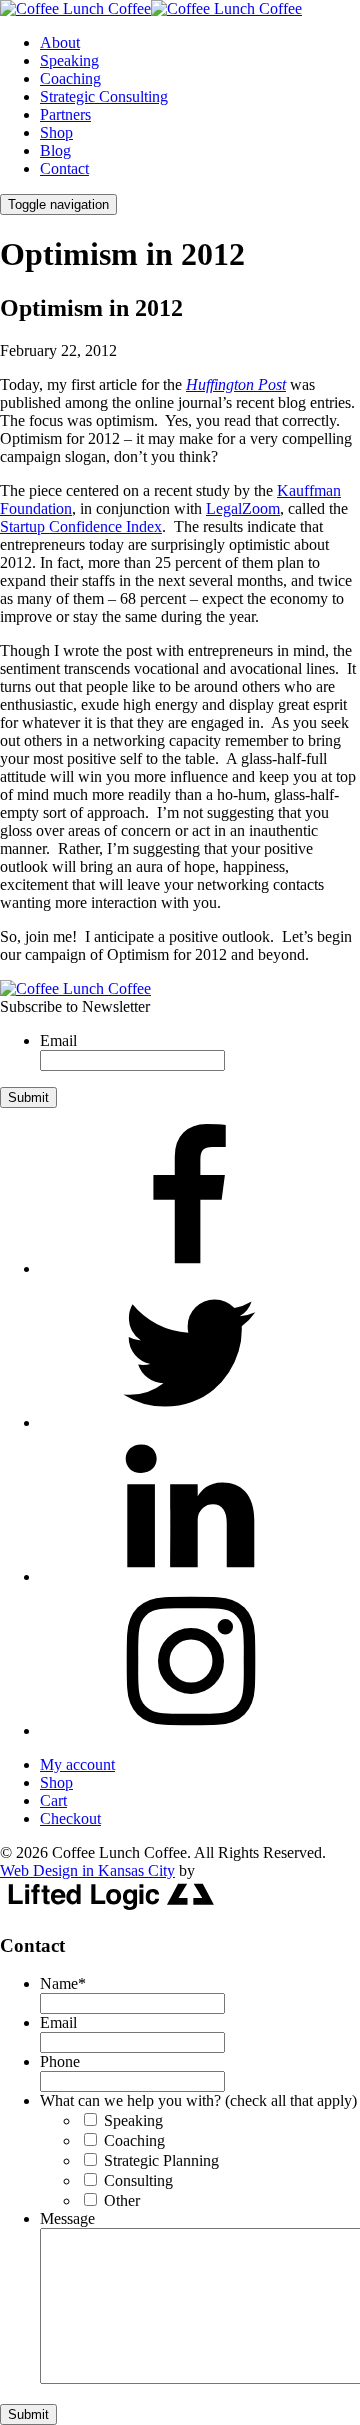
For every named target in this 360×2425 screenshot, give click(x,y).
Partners (65, 114)
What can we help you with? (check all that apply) (198, 2100)
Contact (64, 168)
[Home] (75, 988)
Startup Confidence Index (81, 526)
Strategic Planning (161, 2160)
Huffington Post (236, 384)
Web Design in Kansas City (87, 1870)
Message (67, 2218)
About (60, 42)
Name (63, 1983)
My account (77, 1764)
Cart (53, 1800)
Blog (55, 150)
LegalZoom (243, 508)
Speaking (69, 60)
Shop (56, 132)
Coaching (70, 78)
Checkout (70, 1818)
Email (58, 1040)
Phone (60, 2061)
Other (122, 2200)
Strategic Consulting (104, 96)
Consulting (138, 2180)
